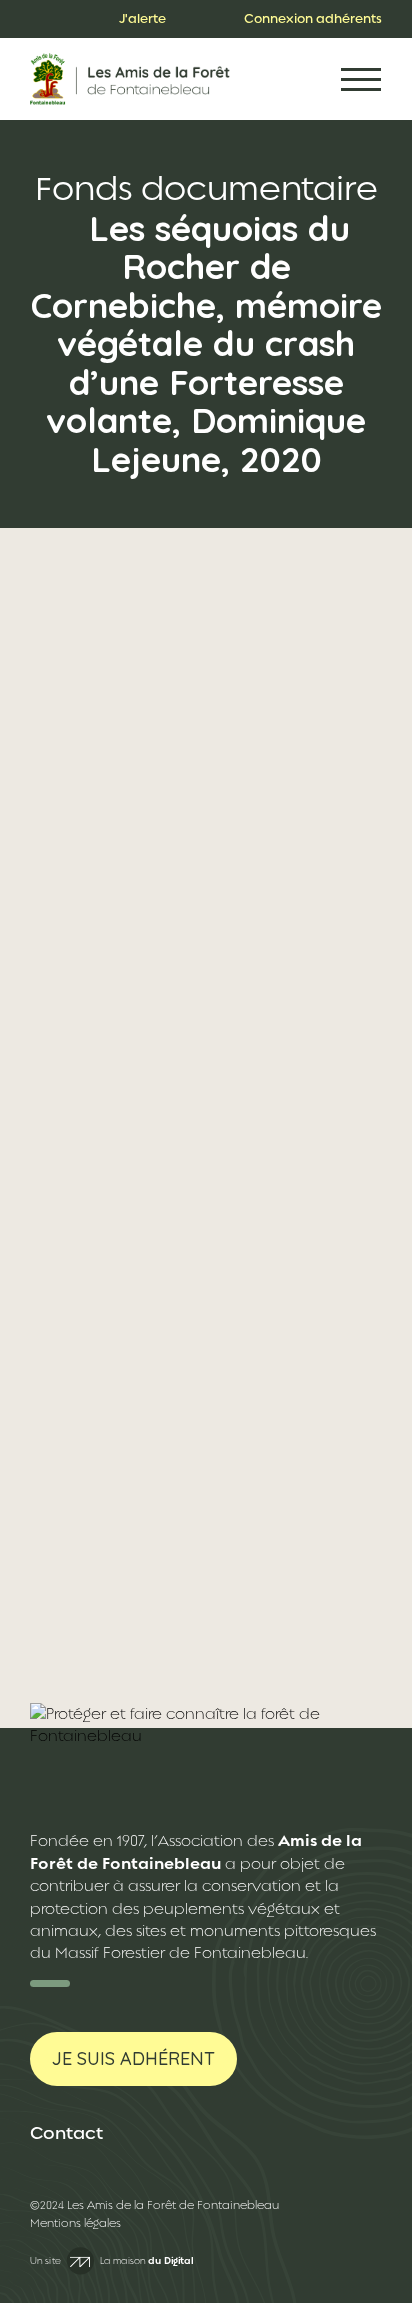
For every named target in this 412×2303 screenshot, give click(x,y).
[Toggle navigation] (361, 79)
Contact (66, 2133)
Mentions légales (75, 2223)
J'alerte (142, 18)
